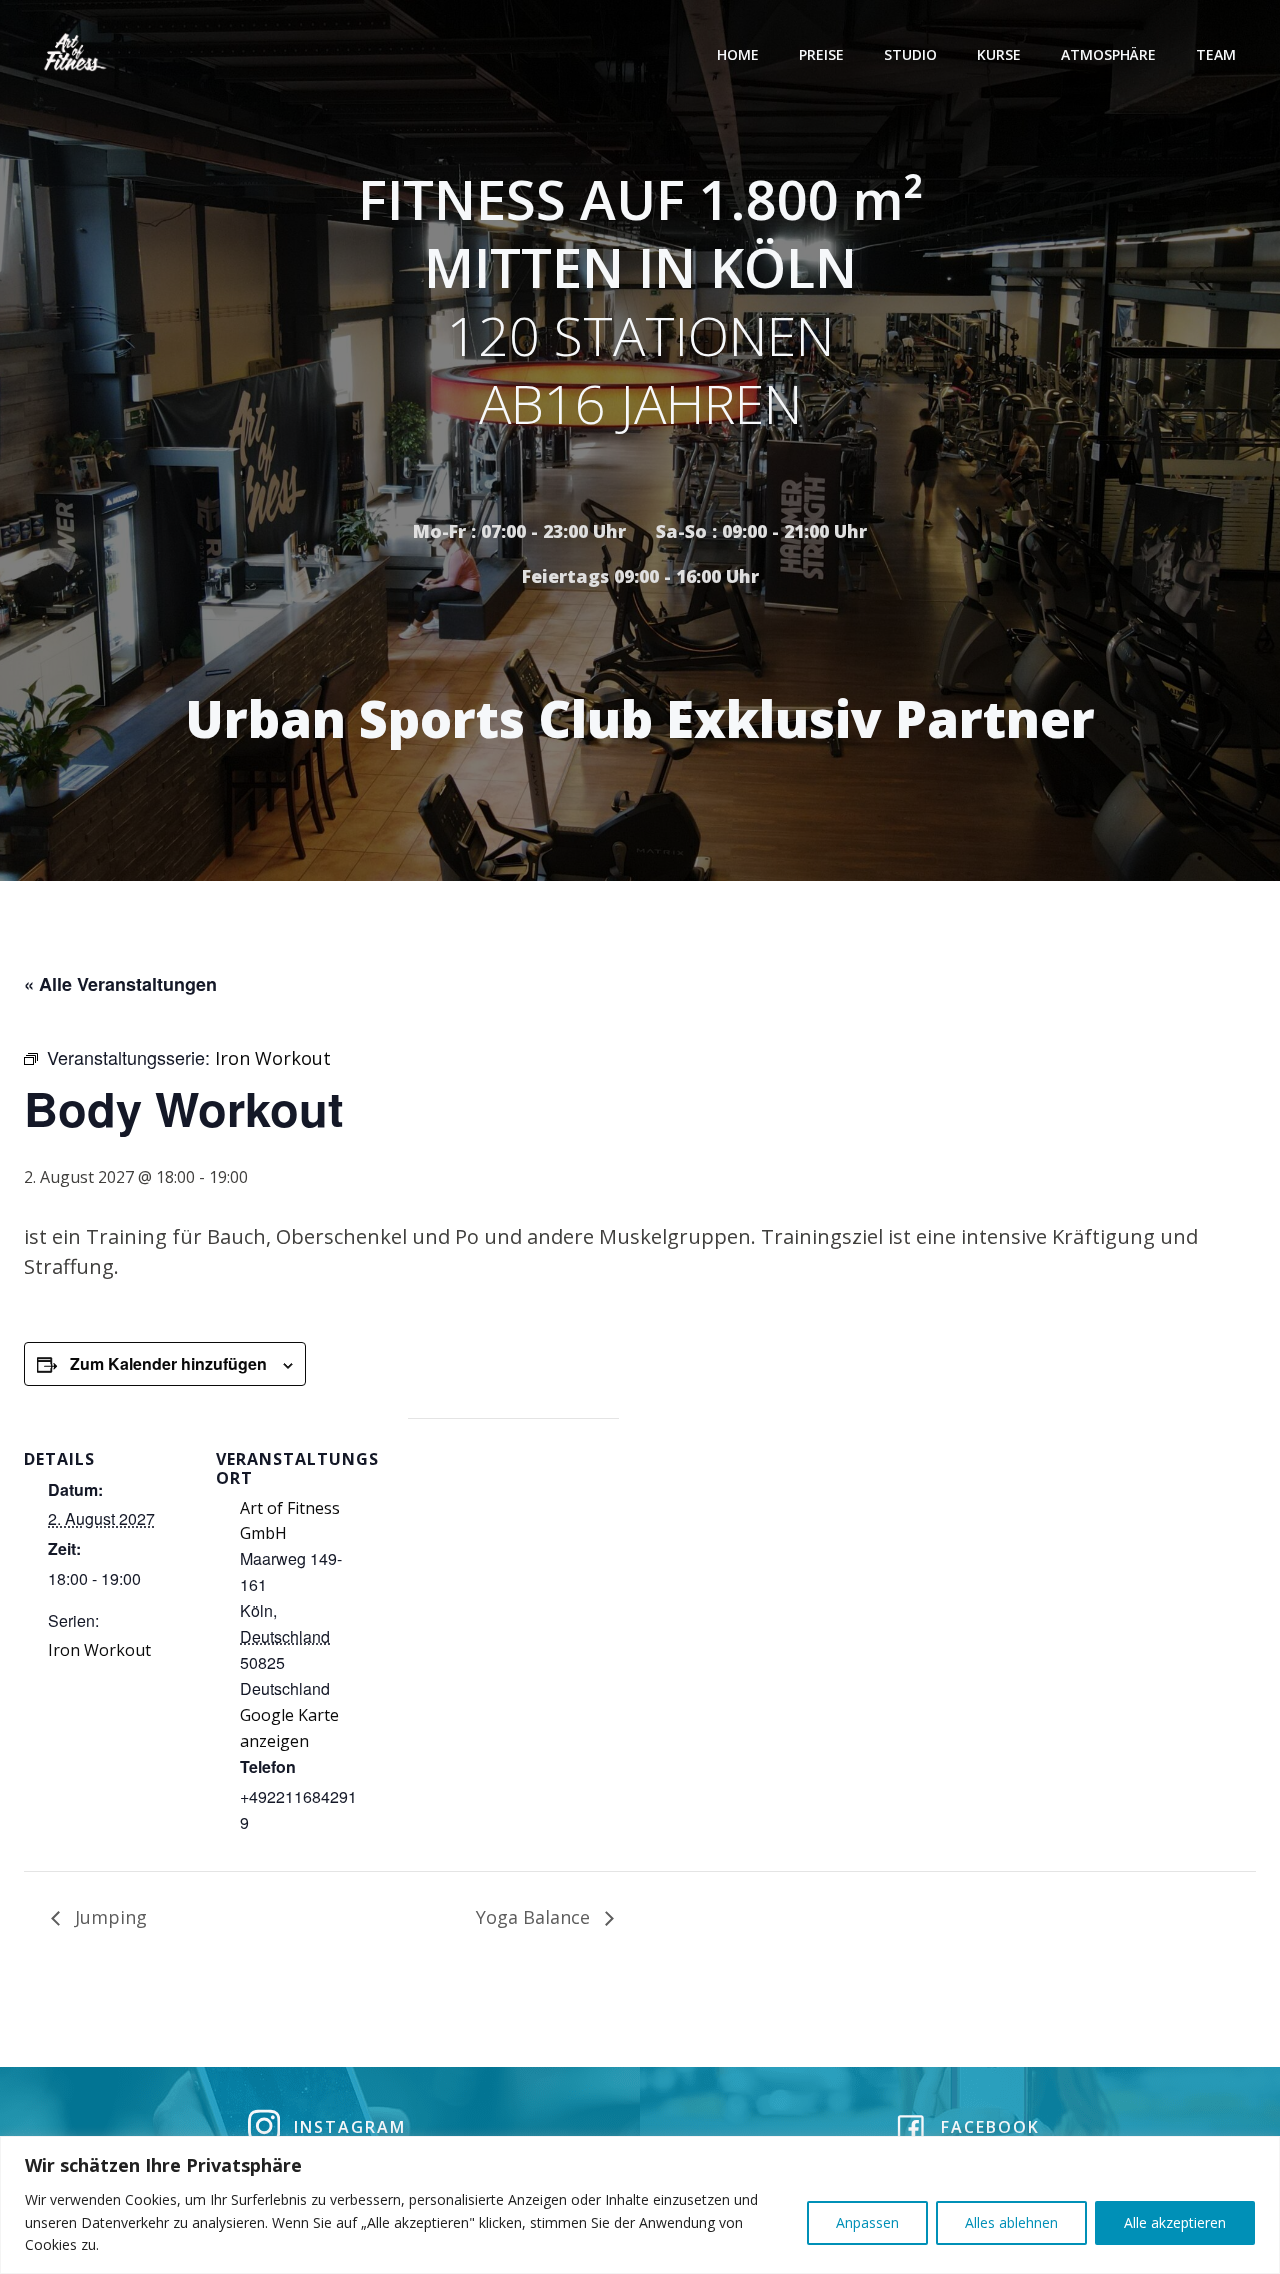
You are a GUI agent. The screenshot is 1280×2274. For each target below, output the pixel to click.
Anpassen (867, 2222)
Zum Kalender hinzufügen (168, 1363)
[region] (640, 2205)
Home (738, 54)
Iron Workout (99, 1650)
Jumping (108, 1917)
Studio (910, 54)
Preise (821, 54)
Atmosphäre (1108, 54)
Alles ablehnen (1011, 2222)
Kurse (999, 54)
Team (1216, 54)
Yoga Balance (535, 1917)
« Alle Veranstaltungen (120, 984)
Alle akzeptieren (1175, 2222)
